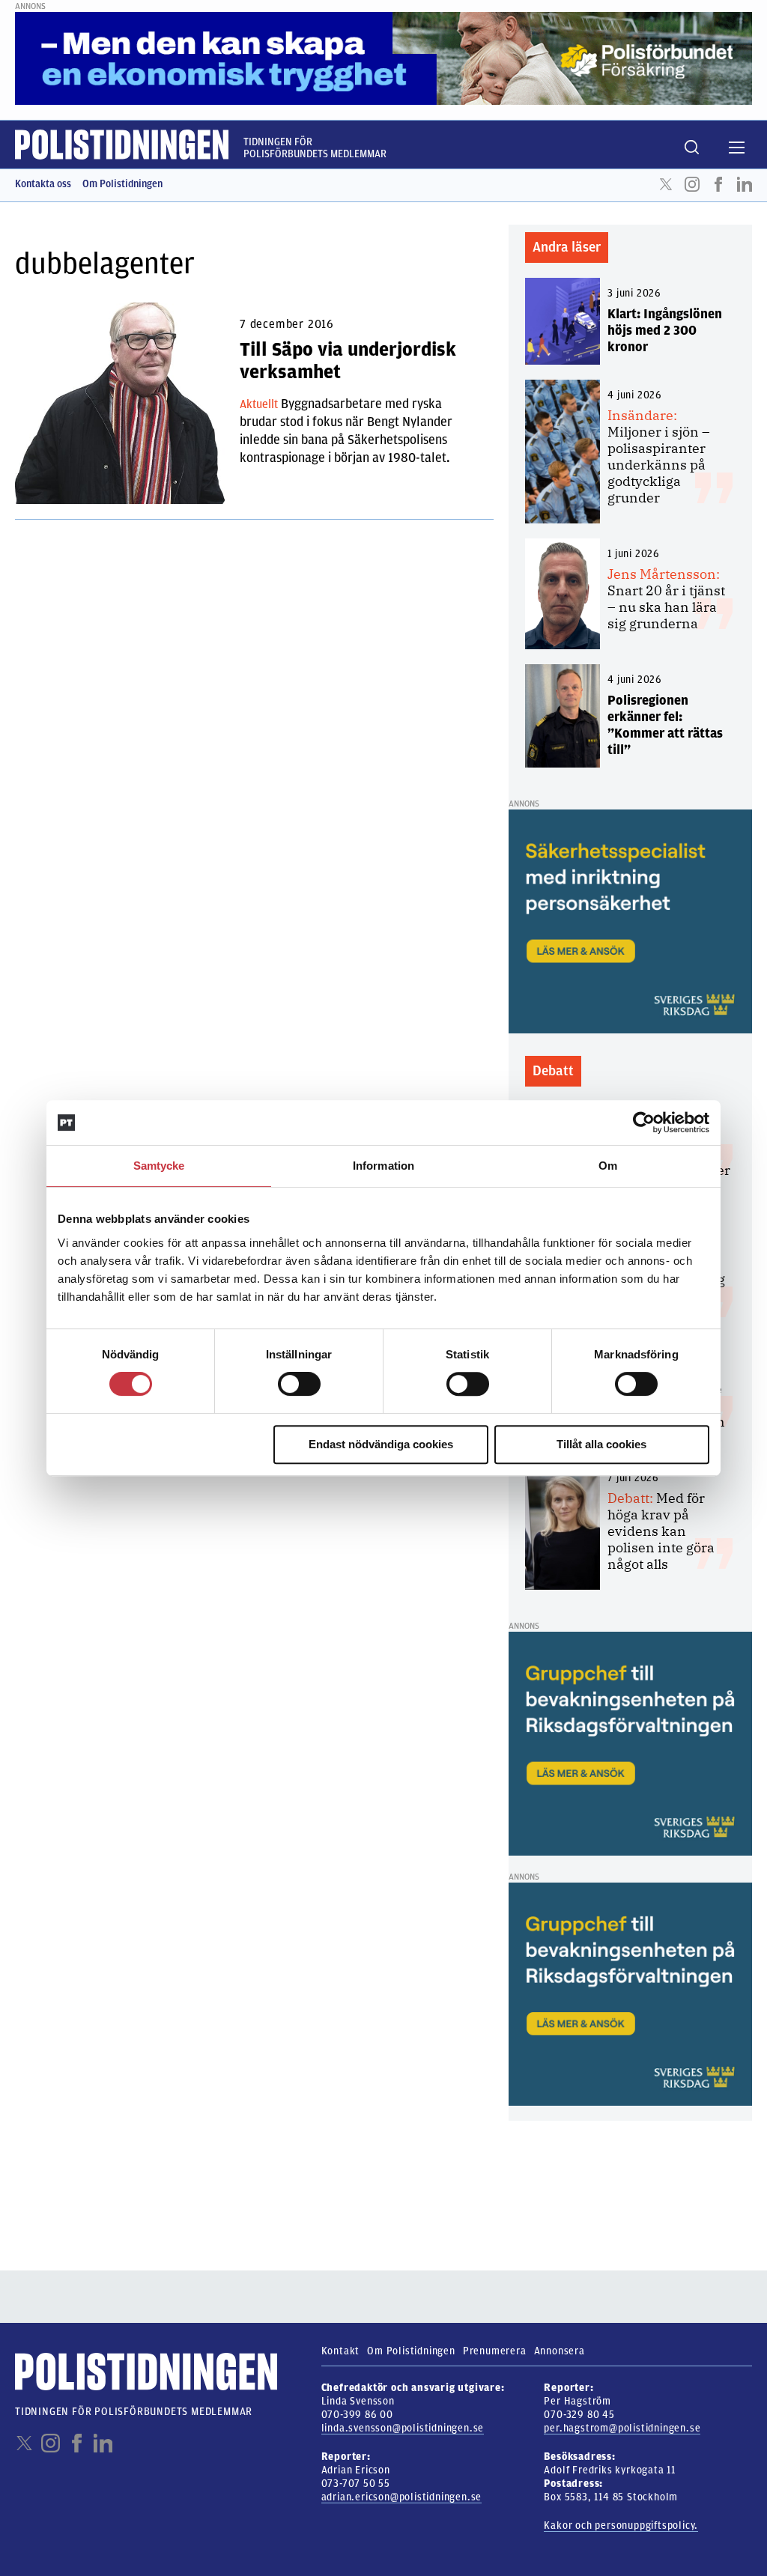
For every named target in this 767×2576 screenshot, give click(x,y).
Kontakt (341, 2351)
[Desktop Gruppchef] (630, 1743)
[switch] (299, 1384)
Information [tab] (383, 1166)
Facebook (718, 184)
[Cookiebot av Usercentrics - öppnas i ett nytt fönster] (644, 1123)
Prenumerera (495, 2351)
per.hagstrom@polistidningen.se (622, 2428)
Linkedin (745, 184)
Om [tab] (608, 1166)
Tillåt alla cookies (601, 1444)
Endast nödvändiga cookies (381, 1444)
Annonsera (560, 2351)
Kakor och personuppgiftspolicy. (621, 2525)
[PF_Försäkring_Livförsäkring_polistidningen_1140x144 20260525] (383, 58)
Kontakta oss (43, 184)
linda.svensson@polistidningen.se (403, 2428)
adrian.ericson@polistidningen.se (402, 2497)
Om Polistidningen (122, 184)
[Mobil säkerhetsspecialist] (630, 921)
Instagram (692, 184)
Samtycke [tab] (159, 1166)
